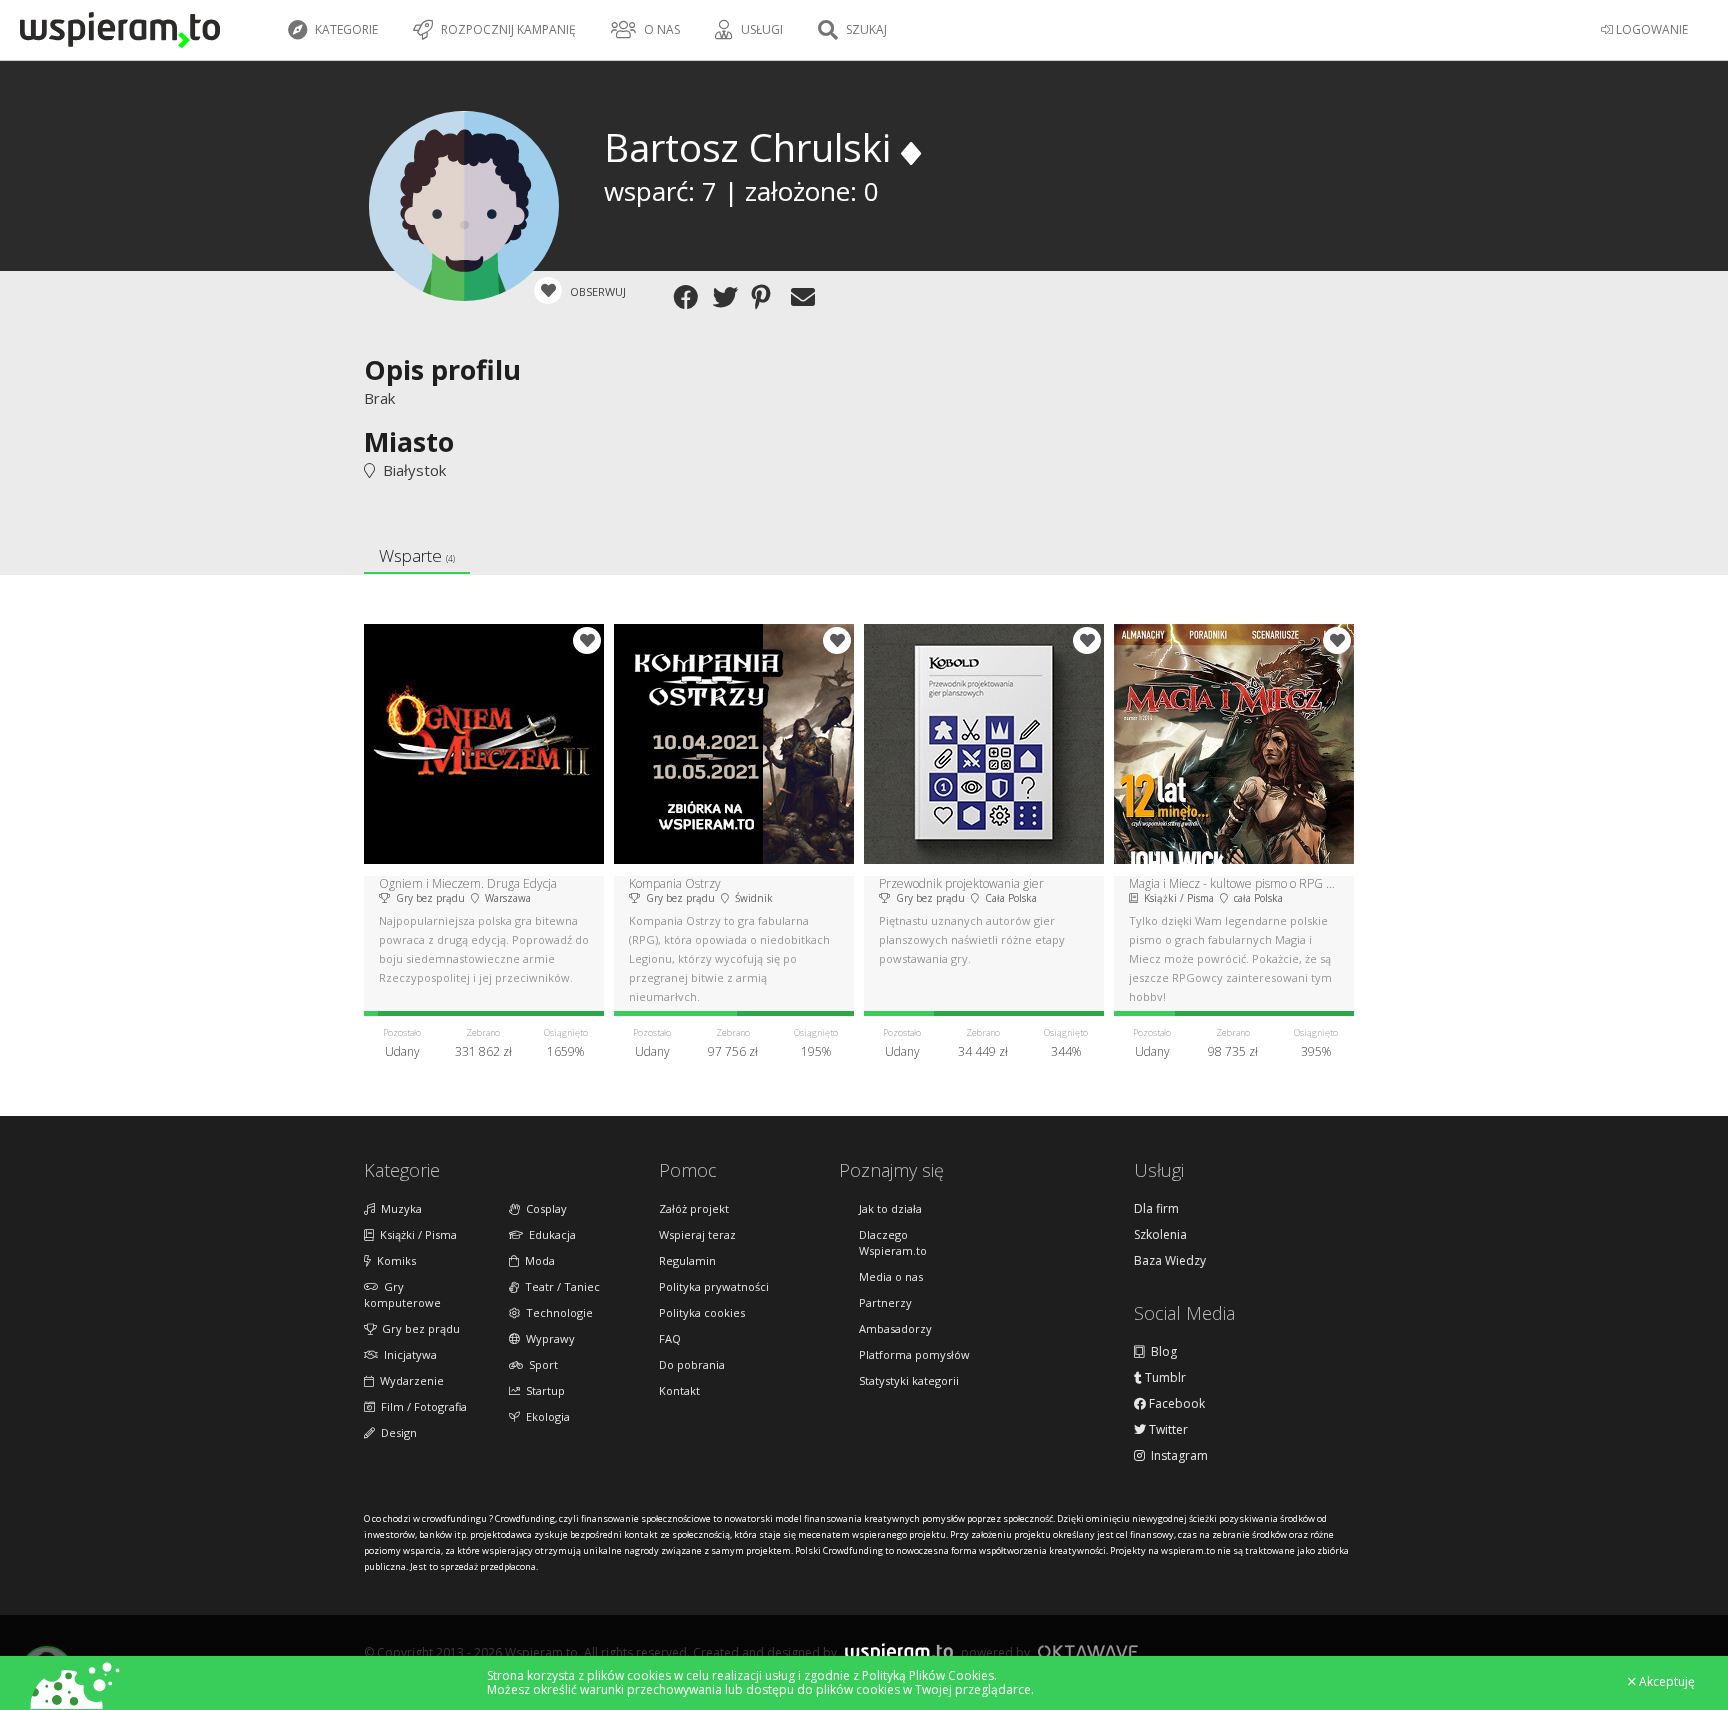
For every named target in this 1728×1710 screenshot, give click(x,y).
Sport (540, 1364)
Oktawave (1088, 1651)
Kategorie (345, 29)
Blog (1161, 1352)
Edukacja (549, 1234)
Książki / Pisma (415, 1234)
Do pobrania (692, 1364)
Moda (537, 1260)
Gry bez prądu (418, 1328)
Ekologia (545, 1416)
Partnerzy (885, 1302)
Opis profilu (442, 369)
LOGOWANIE (1650, 29)
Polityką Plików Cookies (928, 1675)
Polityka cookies (702, 1312)
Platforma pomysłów (914, 1354)
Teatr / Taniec (559, 1286)
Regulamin (687, 1260)
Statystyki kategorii (909, 1380)
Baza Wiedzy (1170, 1261)
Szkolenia (1160, 1235)
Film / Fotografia (421, 1406)
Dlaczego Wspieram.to (893, 1242)
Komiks (393, 1260)
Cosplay (543, 1208)
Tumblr (1164, 1378)
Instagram (1176, 1456)
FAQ (670, 1338)
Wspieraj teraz (697, 1234)
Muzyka (398, 1208)
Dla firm (1156, 1209)
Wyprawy (547, 1338)
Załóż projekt (694, 1208)
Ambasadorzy (895, 1328)
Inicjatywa (407, 1354)
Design (396, 1432)
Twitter (1167, 1430)
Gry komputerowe (402, 1294)
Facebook (1175, 1404)
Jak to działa (890, 1208)
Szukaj (865, 29)
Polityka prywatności (714, 1286)
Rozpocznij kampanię (507, 29)
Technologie (556, 1312)
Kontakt (679, 1390)
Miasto (409, 441)
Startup (542, 1390)
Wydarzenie (409, 1380)
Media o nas (891, 1276)
